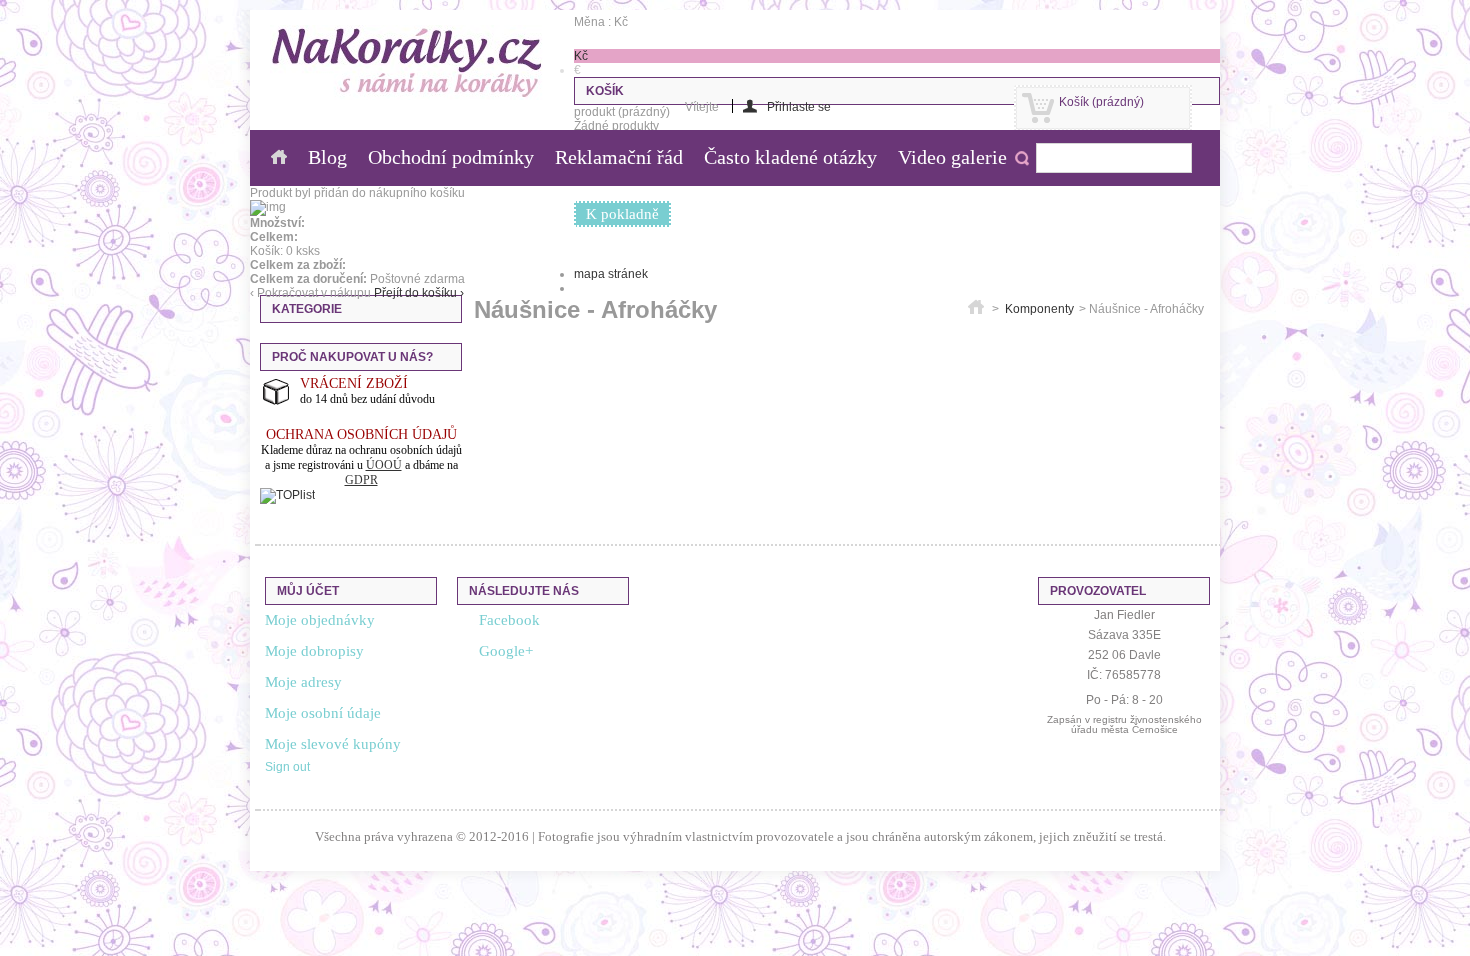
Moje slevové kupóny (333, 744)
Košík (1101, 102)
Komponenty (1039, 309)
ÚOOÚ (384, 465)
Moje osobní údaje (323, 713)
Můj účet (308, 591)
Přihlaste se (799, 106)
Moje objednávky (320, 620)
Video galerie (952, 157)
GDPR (361, 480)
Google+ (506, 651)
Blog (327, 157)
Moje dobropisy (314, 651)
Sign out (287, 767)
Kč (581, 56)
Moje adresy (303, 682)
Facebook (509, 620)
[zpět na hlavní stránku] (976, 309)
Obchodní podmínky (451, 157)
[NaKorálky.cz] (407, 64)
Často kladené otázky (790, 157)
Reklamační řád (619, 157)
